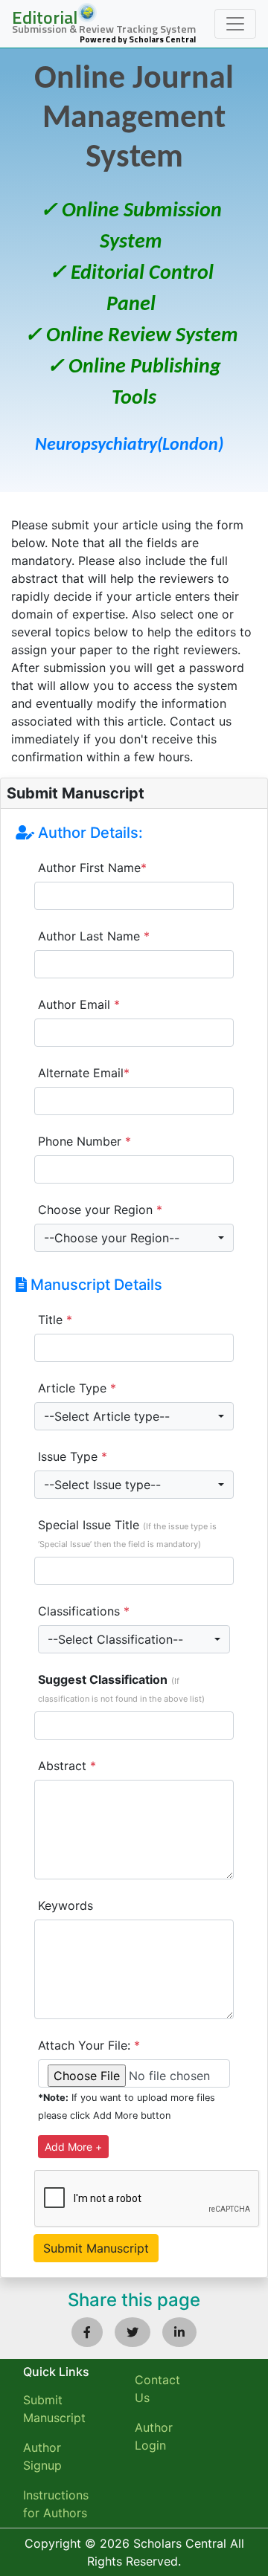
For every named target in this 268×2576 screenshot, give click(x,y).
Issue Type (73, 1456)
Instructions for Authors (56, 2504)
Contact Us (157, 2389)
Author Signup (42, 2456)
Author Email (79, 1004)
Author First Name (92, 868)
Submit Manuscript (54, 2409)
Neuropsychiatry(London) (129, 445)
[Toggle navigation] (235, 24)
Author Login (154, 2436)
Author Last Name (94, 936)
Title (55, 1320)
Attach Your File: (89, 2045)
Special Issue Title (127, 1533)
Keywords (66, 1905)
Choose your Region (100, 1210)
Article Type (77, 1388)
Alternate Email (84, 1073)
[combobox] (134, 1238)
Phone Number (84, 1141)
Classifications (84, 1611)
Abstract (67, 1766)
